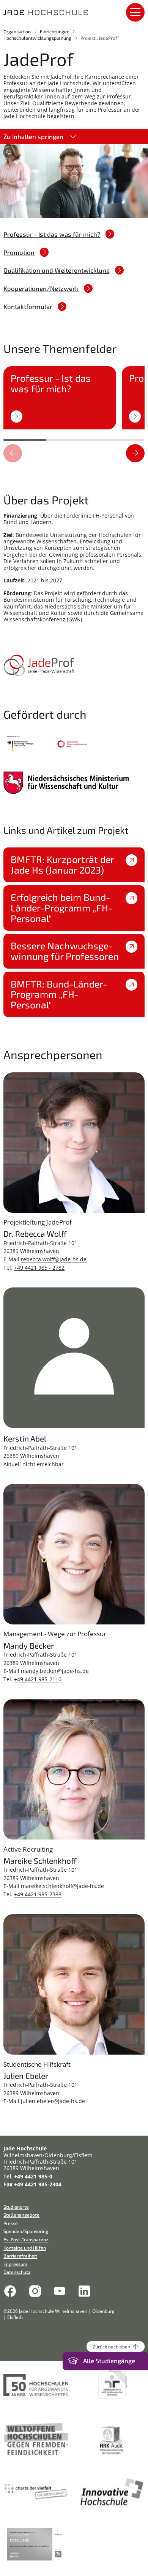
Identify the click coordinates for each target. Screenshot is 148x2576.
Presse (11, 2223)
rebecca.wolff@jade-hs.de (54, 1259)
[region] (74, 402)
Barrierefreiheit (20, 2256)
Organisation (17, 31)
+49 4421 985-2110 (38, 1679)
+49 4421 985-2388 (38, 1894)
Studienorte (16, 2207)
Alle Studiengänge (109, 2361)
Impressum (15, 2264)
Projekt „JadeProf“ (100, 38)
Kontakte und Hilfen (25, 2248)
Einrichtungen (55, 31)
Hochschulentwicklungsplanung (37, 38)
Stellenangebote (21, 2215)
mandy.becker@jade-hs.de (55, 1671)
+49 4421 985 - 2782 (39, 1268)
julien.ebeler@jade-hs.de (53, 2101)
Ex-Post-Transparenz (26, 2239)
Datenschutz (17, 2272)
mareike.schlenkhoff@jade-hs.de (62, 1886)
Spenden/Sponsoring (26, 2231)
